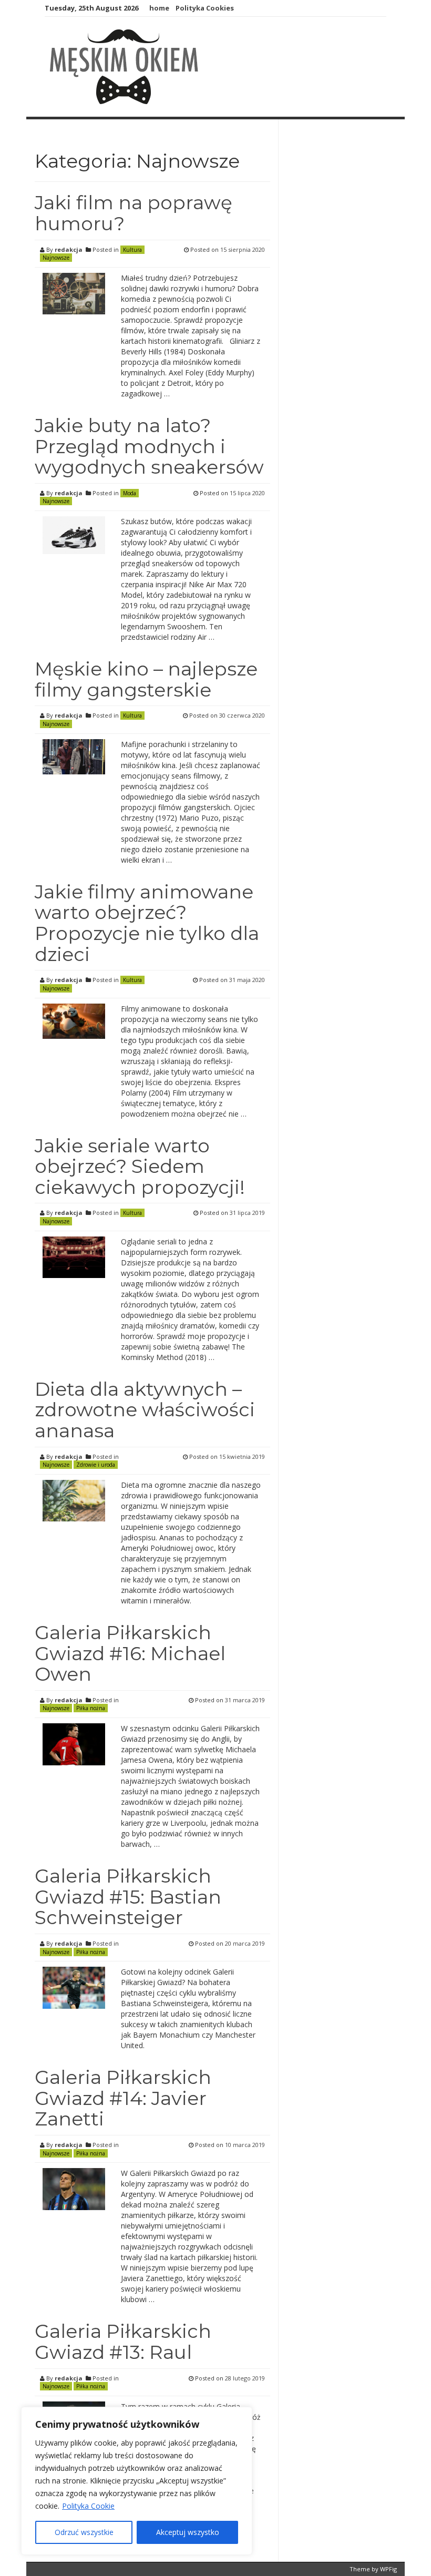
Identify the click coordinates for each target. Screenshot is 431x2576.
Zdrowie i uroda (96, 1465)
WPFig (388, 2569)
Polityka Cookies (205, 8)
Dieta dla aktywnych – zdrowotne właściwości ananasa (145, 1410)
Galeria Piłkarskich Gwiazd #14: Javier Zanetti (123, 2098)
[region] (137, 2481)
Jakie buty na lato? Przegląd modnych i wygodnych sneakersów (149, 446)
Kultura (132, 250)
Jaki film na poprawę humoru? (134, 213)
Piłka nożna (91, 1708)
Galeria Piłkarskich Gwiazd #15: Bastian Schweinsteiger (128, 1897)
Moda (130, 493)
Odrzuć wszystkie (84, 2532)
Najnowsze (56, 258)
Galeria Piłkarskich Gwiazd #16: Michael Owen (130, 1653)
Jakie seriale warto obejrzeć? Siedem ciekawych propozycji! (140, 1166)
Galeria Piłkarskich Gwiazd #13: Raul (123, 2342)
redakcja (69, 249)
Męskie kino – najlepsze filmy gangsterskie (146, 679)
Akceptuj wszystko (188, 2532)
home (159, 8)
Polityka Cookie (88, 2506)
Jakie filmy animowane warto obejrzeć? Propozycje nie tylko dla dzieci (147, 923)
